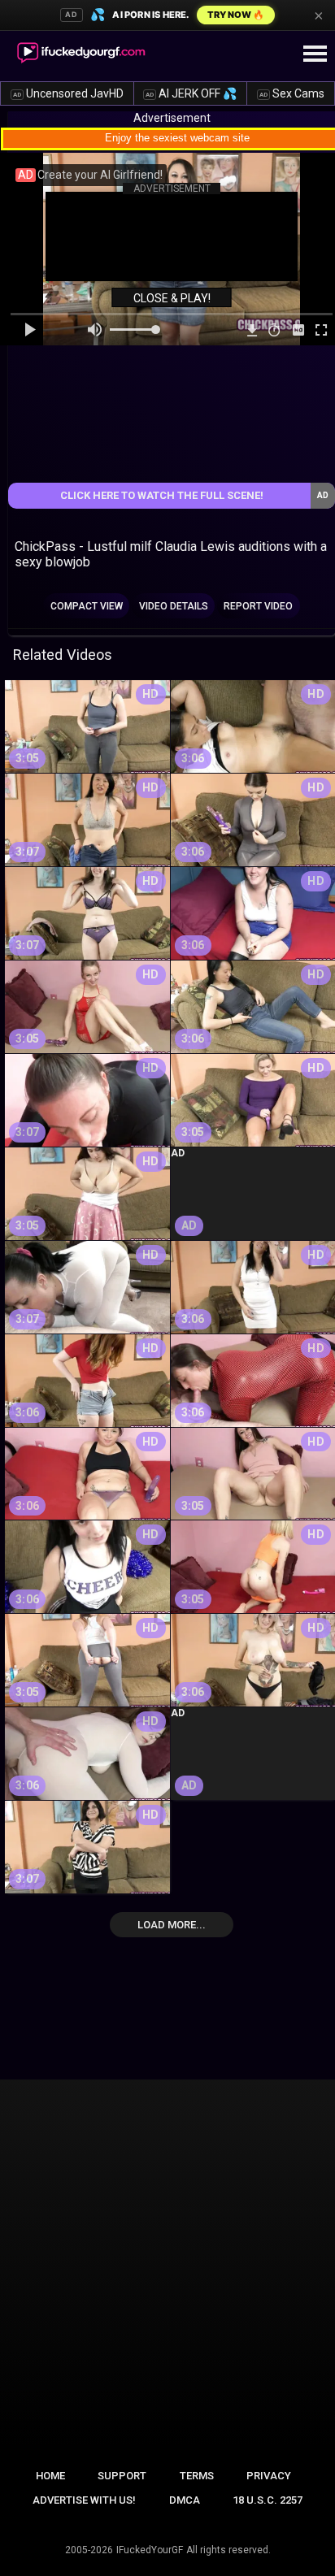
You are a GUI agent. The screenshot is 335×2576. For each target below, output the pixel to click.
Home (50, 2476)
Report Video (258, 606)
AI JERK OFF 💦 (191, 93)
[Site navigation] (315, 54)
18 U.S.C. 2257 (268, 2500)
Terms (197, 2476)
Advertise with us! (84, 2500)
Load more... (172, 1925)
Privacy (269, 2476)
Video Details (174, 606)
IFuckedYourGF (150, 2550)
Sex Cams (292, 93)
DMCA (185, 2500)
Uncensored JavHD (68, 93)
